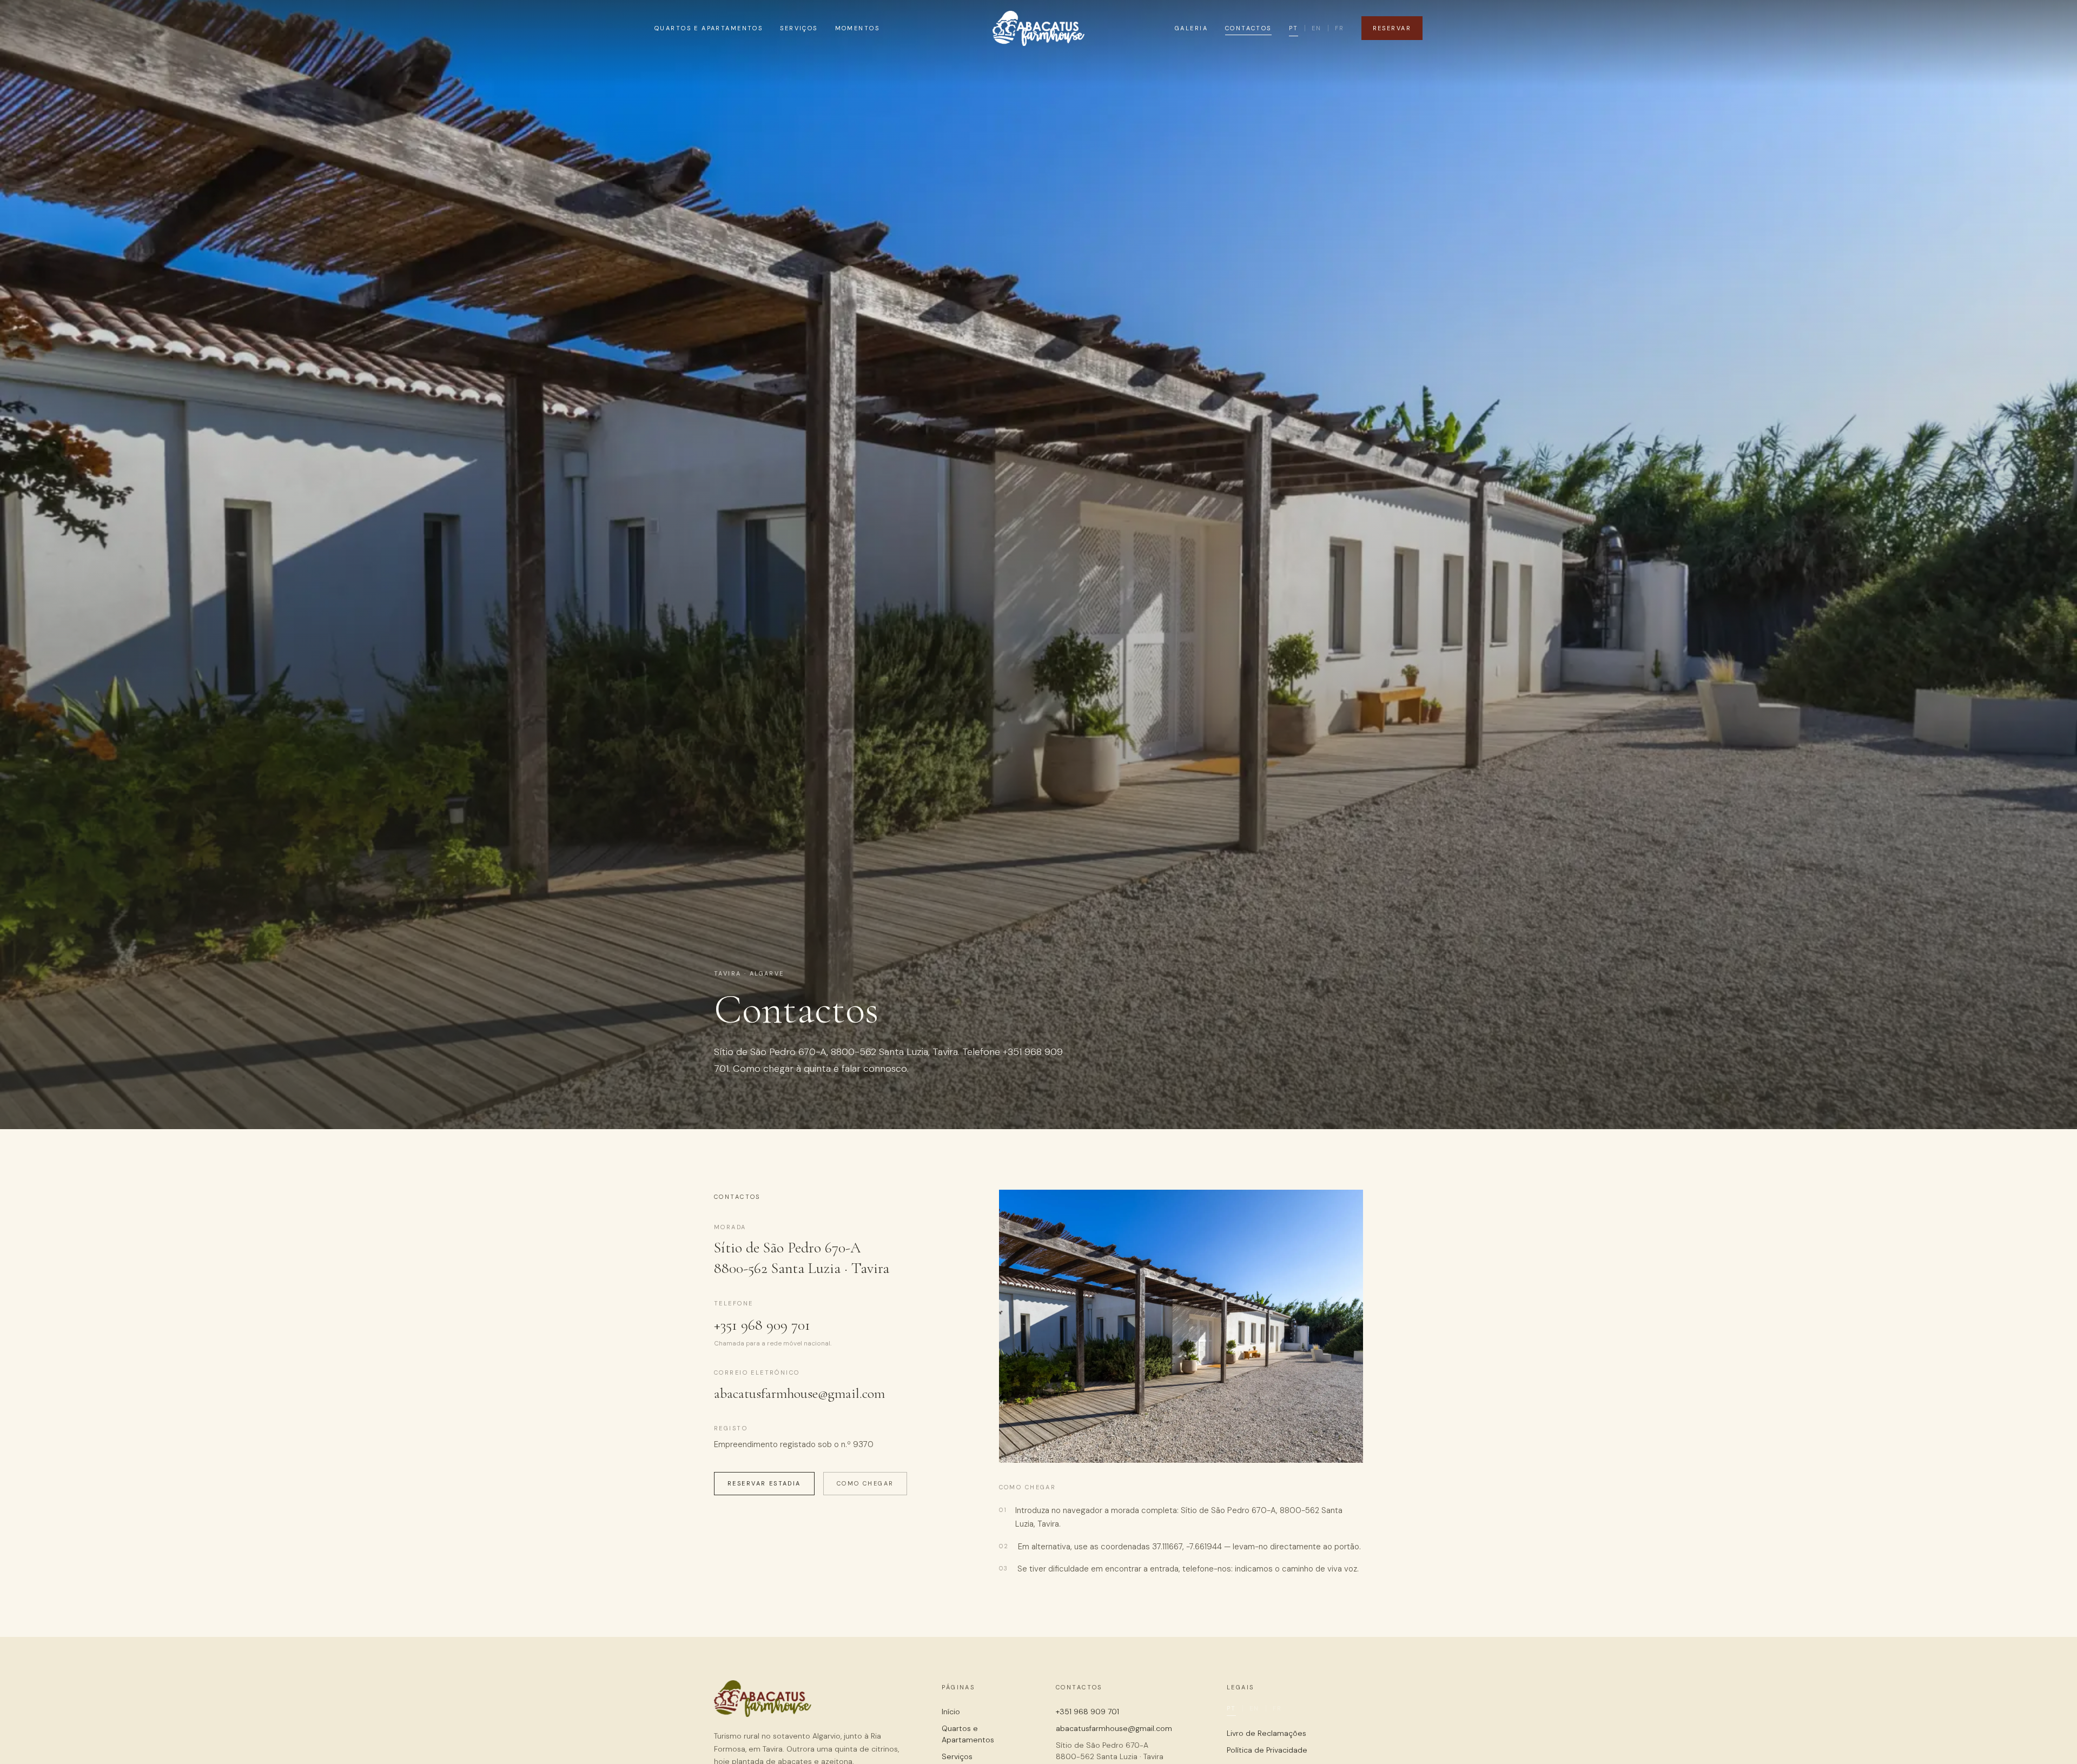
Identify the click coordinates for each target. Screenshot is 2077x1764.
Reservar (1392, 28)
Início (951, 1712)
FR (1340, 28)
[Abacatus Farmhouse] (1038, 28)
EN (1317, 28)
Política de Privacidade (1267, 1750)
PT (1294, 28)
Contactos (1248, 28)
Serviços (799, 28)
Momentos (857, 28)
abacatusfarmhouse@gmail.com (799, 1393)
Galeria (1191, 28)
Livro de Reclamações (1266, 1733)
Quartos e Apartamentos (709, 28)
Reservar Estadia (764, 1483)
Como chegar (865, 1483)
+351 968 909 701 (762, 1325)
